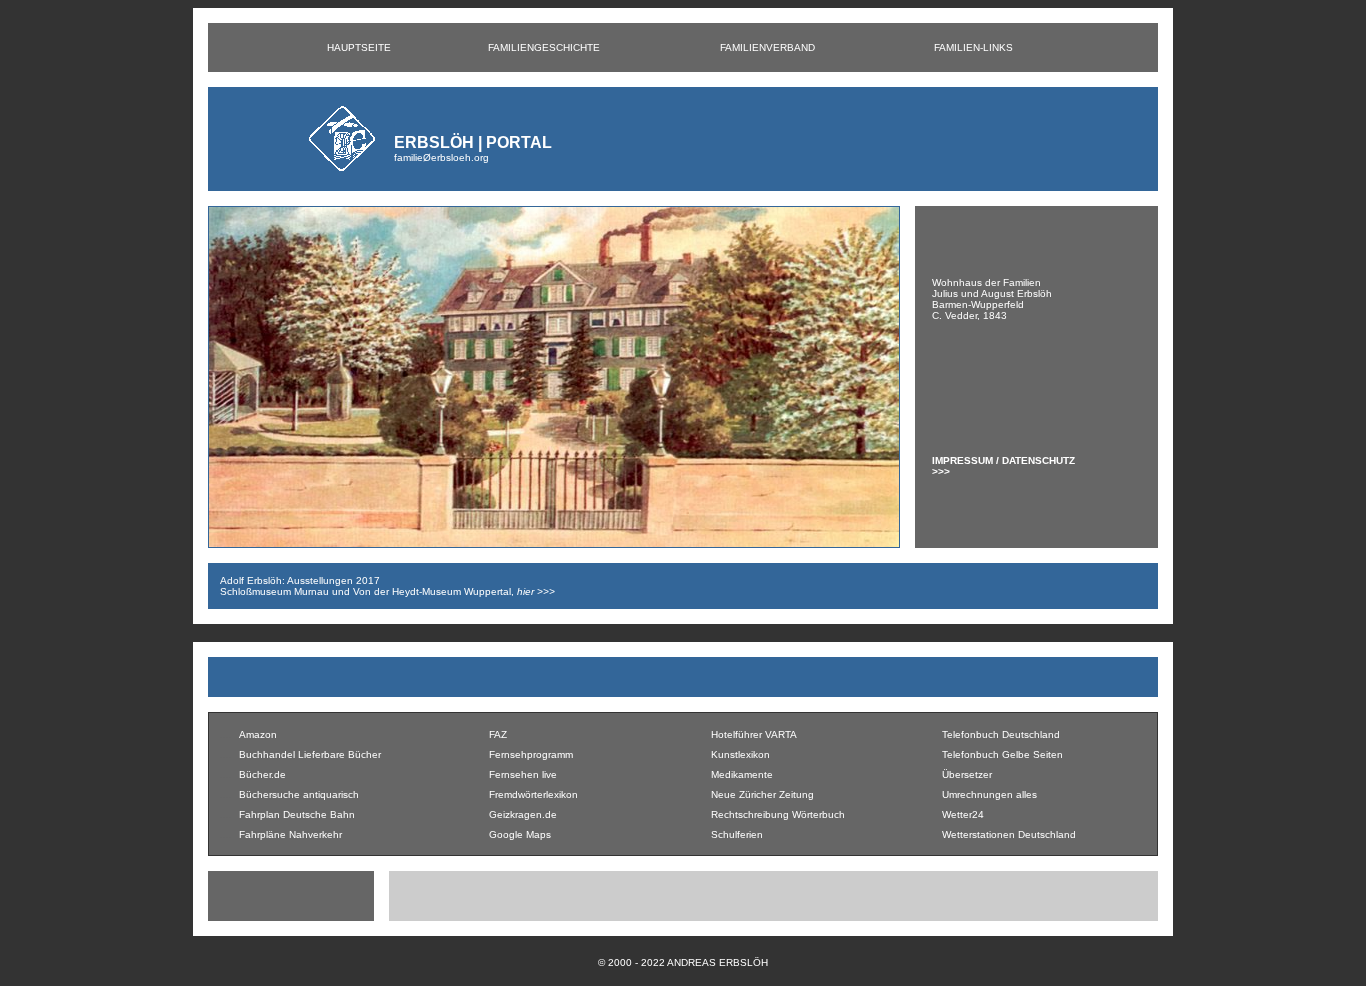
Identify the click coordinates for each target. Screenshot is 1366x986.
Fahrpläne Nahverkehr (290, 834)
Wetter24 (963, 814)
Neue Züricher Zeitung (762, 794)
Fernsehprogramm (531, 754)
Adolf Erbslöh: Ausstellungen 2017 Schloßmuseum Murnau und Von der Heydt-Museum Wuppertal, (387, 586)
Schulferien (737, 834)
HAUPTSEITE (359, 47)
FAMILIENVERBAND (767, 47)
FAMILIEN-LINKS (973, 47)
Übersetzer (967, 774)
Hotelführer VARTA (754, 734)
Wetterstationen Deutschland (1009, 834)
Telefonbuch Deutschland (1001, 734)
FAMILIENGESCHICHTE (544, 47)
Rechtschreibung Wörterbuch (778, 814)
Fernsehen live (523, 774)
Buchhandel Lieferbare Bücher (310, 754)
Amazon (258, 734)
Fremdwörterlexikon (533, 794)
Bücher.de (262, 774)
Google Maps (520, 834)
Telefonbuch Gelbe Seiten (1002, 754)
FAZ (498, 734)
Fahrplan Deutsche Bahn (297, 814)
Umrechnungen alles (989, 794)
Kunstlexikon (740, 754)
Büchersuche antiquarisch (299, 794)
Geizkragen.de (523, 814)
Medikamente (742, 774)
